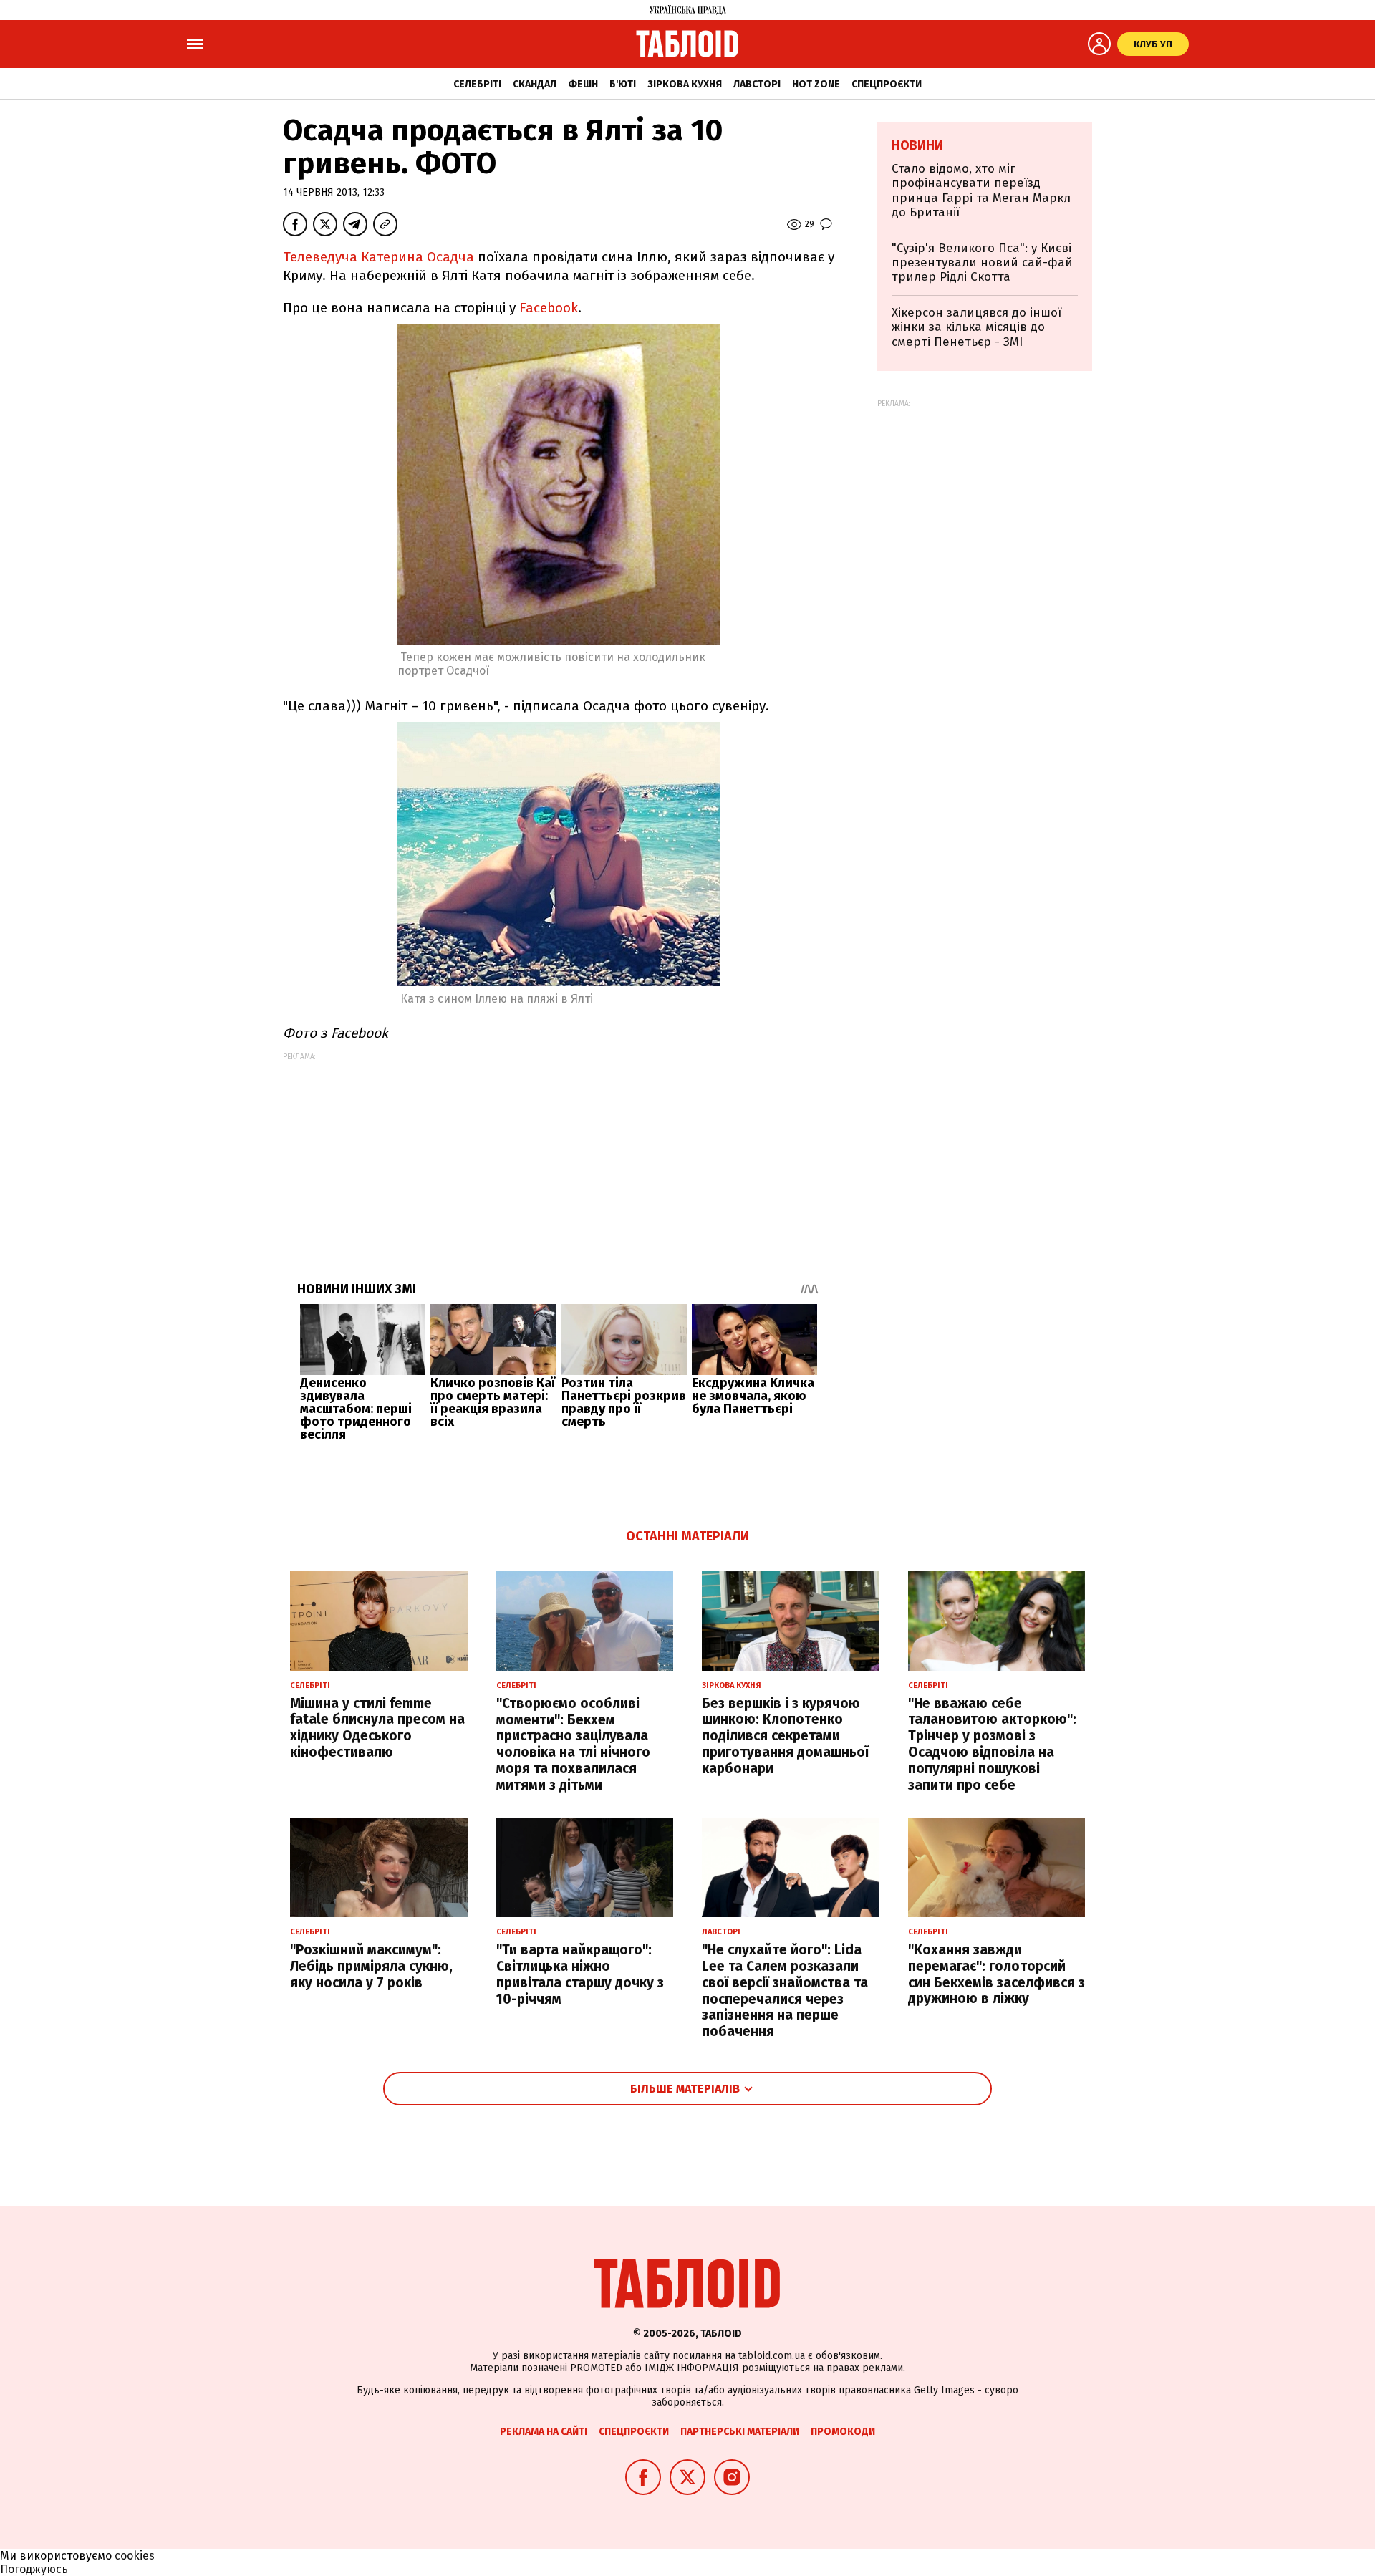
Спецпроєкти (887, 84)
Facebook (549, 308)
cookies (135, 2556)
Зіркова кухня (685, 84)
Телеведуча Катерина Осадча (378, 257)
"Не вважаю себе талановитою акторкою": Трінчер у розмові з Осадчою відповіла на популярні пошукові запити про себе (992, 1744)
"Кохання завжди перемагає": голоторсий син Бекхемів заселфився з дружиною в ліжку (997, 1974)
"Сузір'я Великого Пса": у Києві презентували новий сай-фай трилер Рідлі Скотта (982, 263)
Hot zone (816, 84)
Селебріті (477, 84)
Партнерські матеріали (740, 2432)
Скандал (535, 84)
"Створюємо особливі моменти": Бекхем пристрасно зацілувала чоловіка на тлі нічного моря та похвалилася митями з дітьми (573, 1744)
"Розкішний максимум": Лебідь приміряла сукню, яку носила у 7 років (371, 1966)
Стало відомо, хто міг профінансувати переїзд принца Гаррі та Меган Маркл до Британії (981, 190)
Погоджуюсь (34, 2569)
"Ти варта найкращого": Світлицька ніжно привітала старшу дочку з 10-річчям (580, 1974)
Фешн (583, 84)
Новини (917, 145)
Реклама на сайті (544, 2432)
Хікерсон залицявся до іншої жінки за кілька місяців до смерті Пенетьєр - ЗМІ (976, 327)
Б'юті (623, 84)
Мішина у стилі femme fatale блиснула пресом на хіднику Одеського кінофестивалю (377, 1728)
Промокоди (843, 2432)
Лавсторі (757, 84)
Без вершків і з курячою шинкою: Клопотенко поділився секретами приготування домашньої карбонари (785, 1736)
